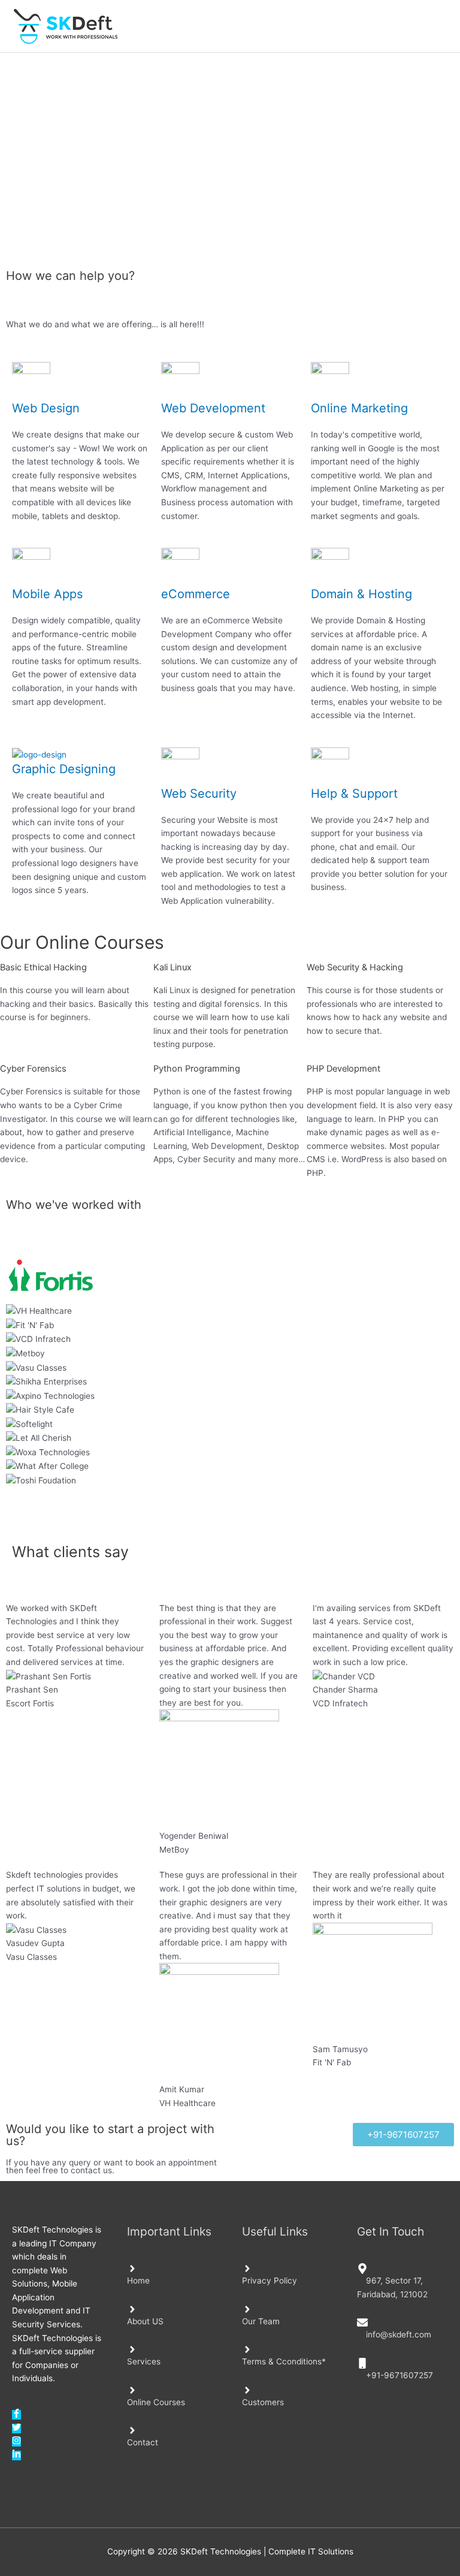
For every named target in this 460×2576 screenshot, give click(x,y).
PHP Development (344, 1069)
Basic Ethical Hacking (43, 967)
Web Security (199, 794)
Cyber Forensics (33, 1069)
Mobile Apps (47, 594)
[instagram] (16, 2442)
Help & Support (354, 794)
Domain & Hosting (361, 594)
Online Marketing (359, 408)
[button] (230, 1494)
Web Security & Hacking (355, 967)
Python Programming (197, 1069)
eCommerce (196, 594)
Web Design (46, 408)
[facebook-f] (16, 2415)
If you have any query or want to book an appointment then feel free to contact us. (111, 2167)
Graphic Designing (64, 769)
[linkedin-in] (16, 2456)
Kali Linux (172, 967)
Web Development (213, 408)
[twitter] (16, 2429)
